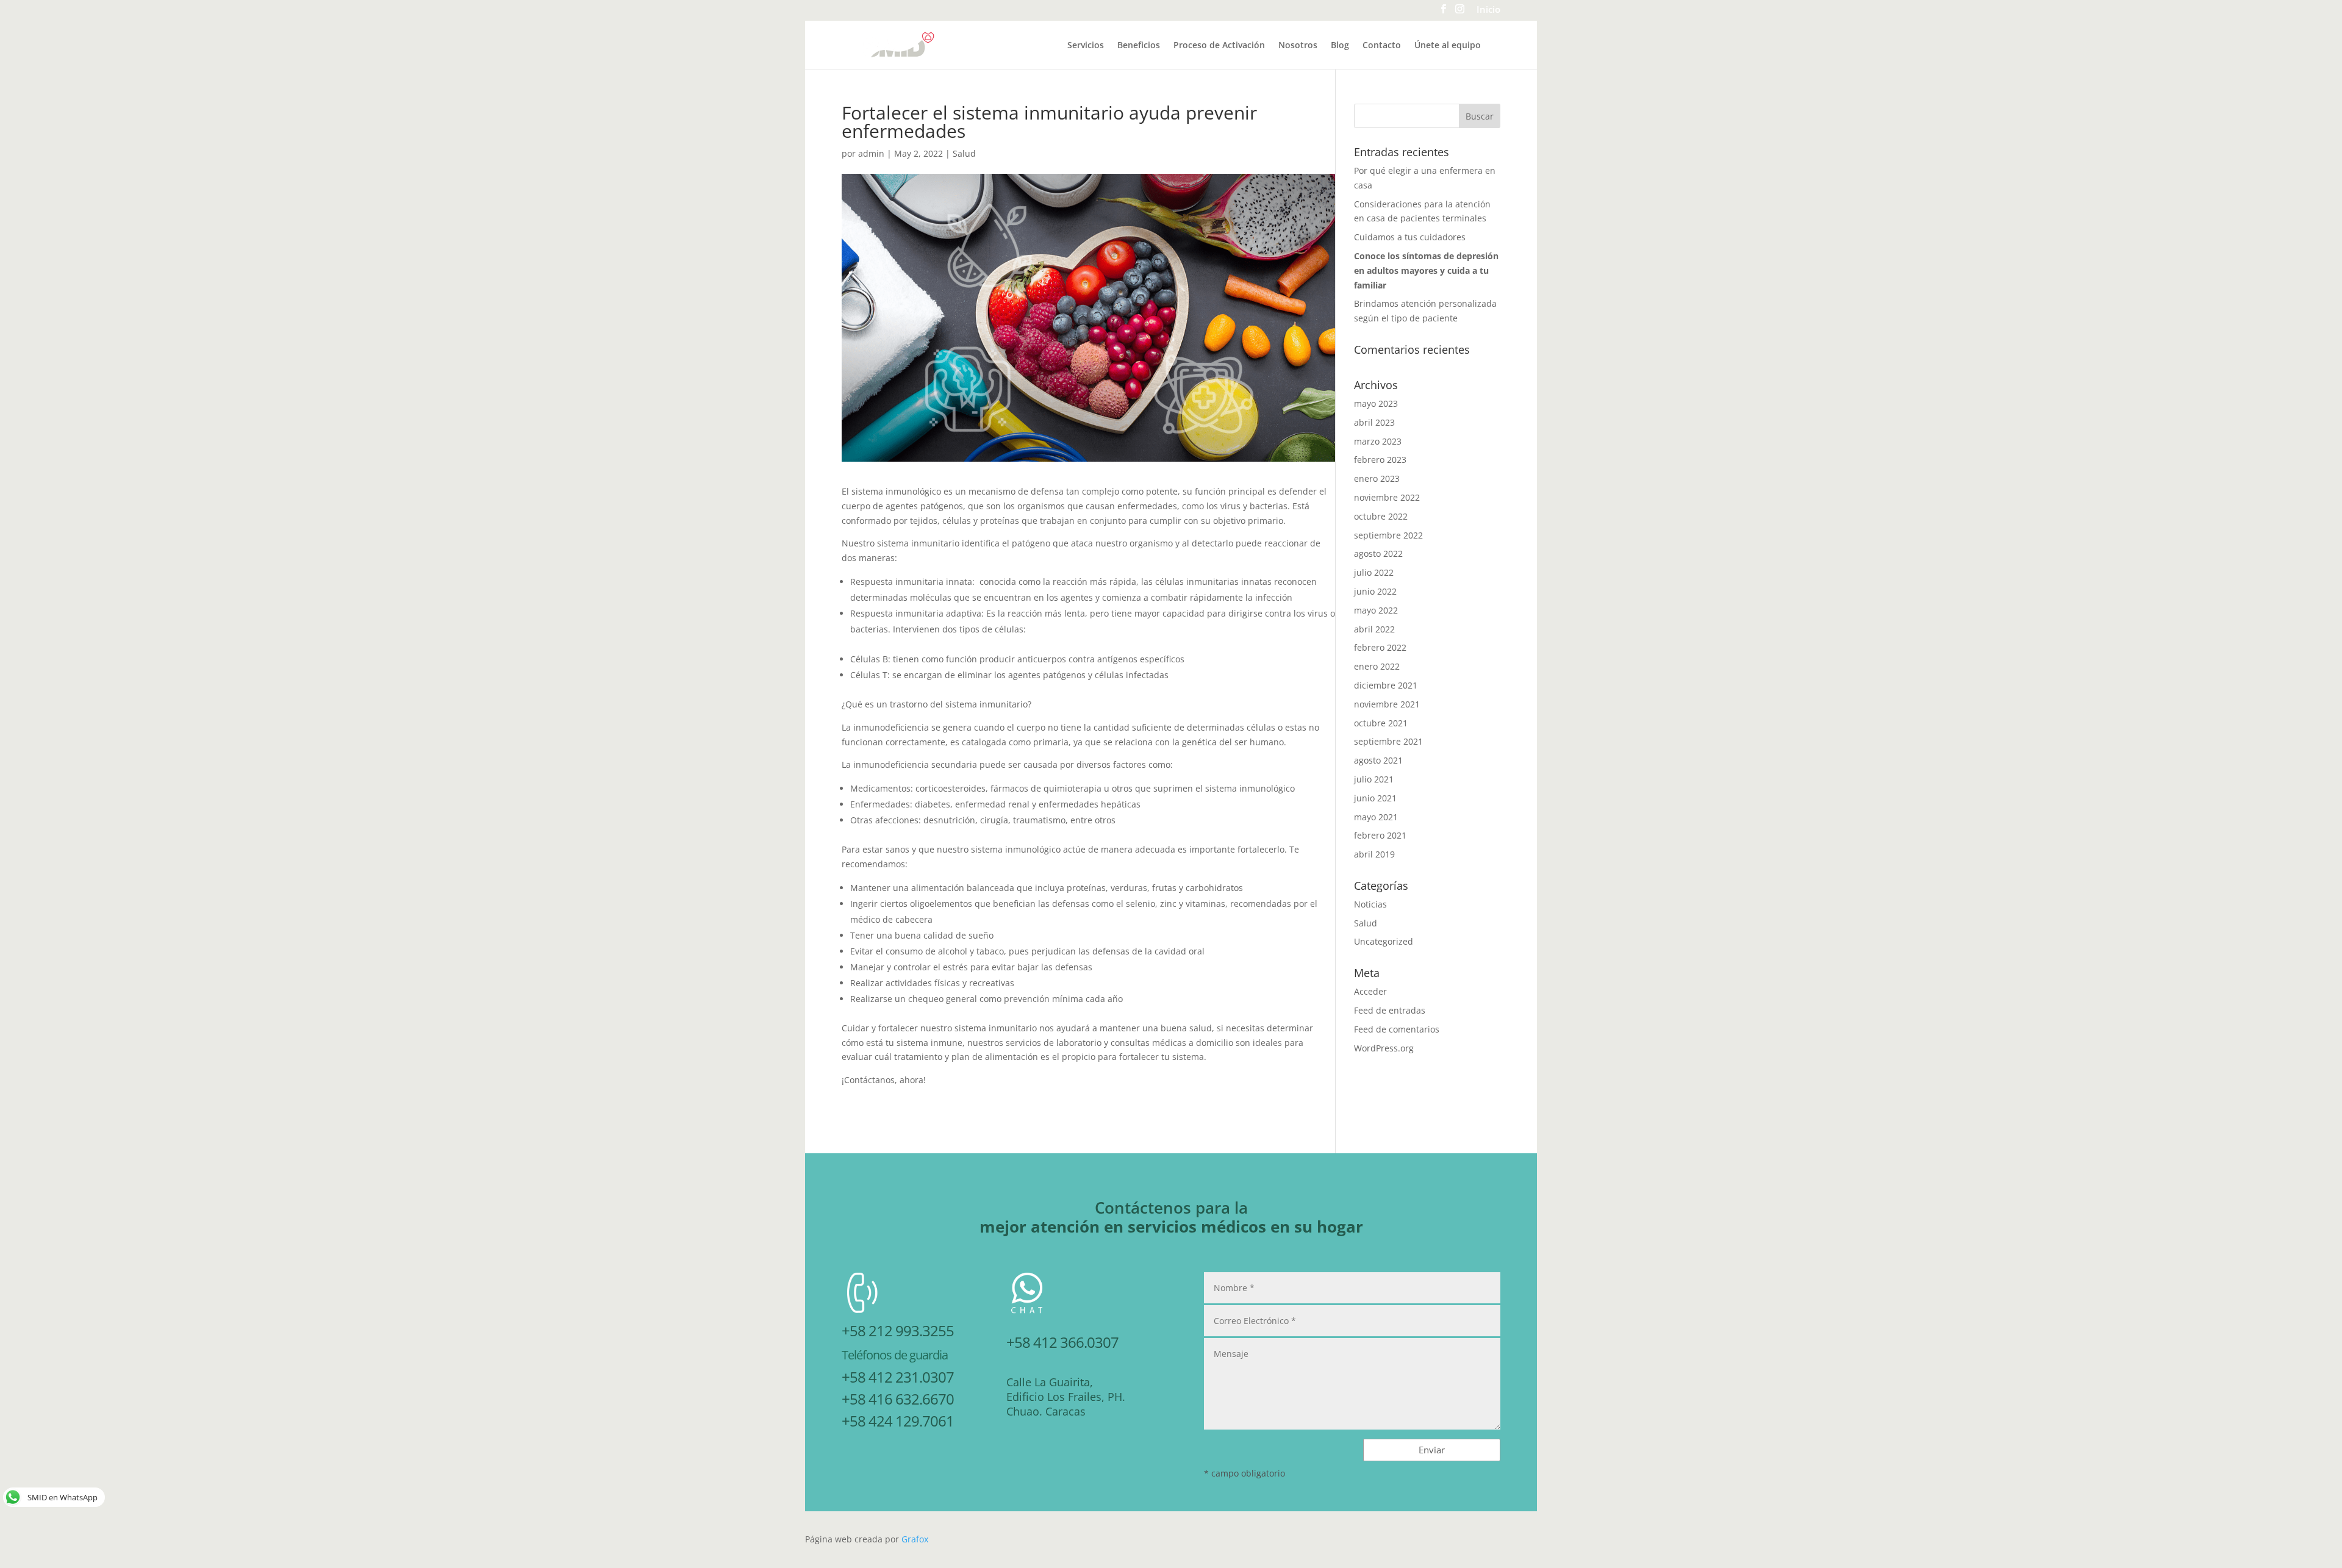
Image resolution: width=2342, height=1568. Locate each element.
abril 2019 (1374, 854)
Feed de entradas (1390, 1010)
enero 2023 (1377, 478)
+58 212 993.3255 (898, 1330)
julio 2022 (1374, 572)
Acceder (1370, 991)
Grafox (915, 1539)
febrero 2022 (1380, 647)
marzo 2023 (1378, 441)
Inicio (1488, 10)
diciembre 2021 (1386, 685)
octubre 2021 (1381, 723)
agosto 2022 (1378, 553)
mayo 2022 (1376, 610)
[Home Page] (898, 44)
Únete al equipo (1448, 46)
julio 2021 (1374, 779)
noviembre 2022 (1387, 497)
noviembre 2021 (1387, 704)
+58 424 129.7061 (898, 1421)
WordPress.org (1384, 1048)
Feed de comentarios (1397, 1029)
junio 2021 (1375, 798)
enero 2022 (1377, 666)
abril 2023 (1374, 422)
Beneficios (1139, 46)
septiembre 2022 (1388, 535)
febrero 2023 (1380, 460)
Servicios (1086, 46)
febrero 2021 (1380, 835)
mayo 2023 (1376, 403)
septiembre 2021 (1388, 741)
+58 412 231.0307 (898, 1377)
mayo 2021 (1376, 817)
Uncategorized (1384, 941)
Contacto (1382, 46)
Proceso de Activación (1219, 46)
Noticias (1370, 904)
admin (871, 153)
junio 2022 (1375, 591)
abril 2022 (1374, 629)
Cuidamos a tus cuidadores (1410, 237)
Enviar (1432, 1450)
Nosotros (1298, 46)
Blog (1340, 46)
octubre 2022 (1381, 516)
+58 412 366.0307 (1062, 1342)
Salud (964, 153)
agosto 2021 (1378, 760)
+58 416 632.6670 (898, 1399)
